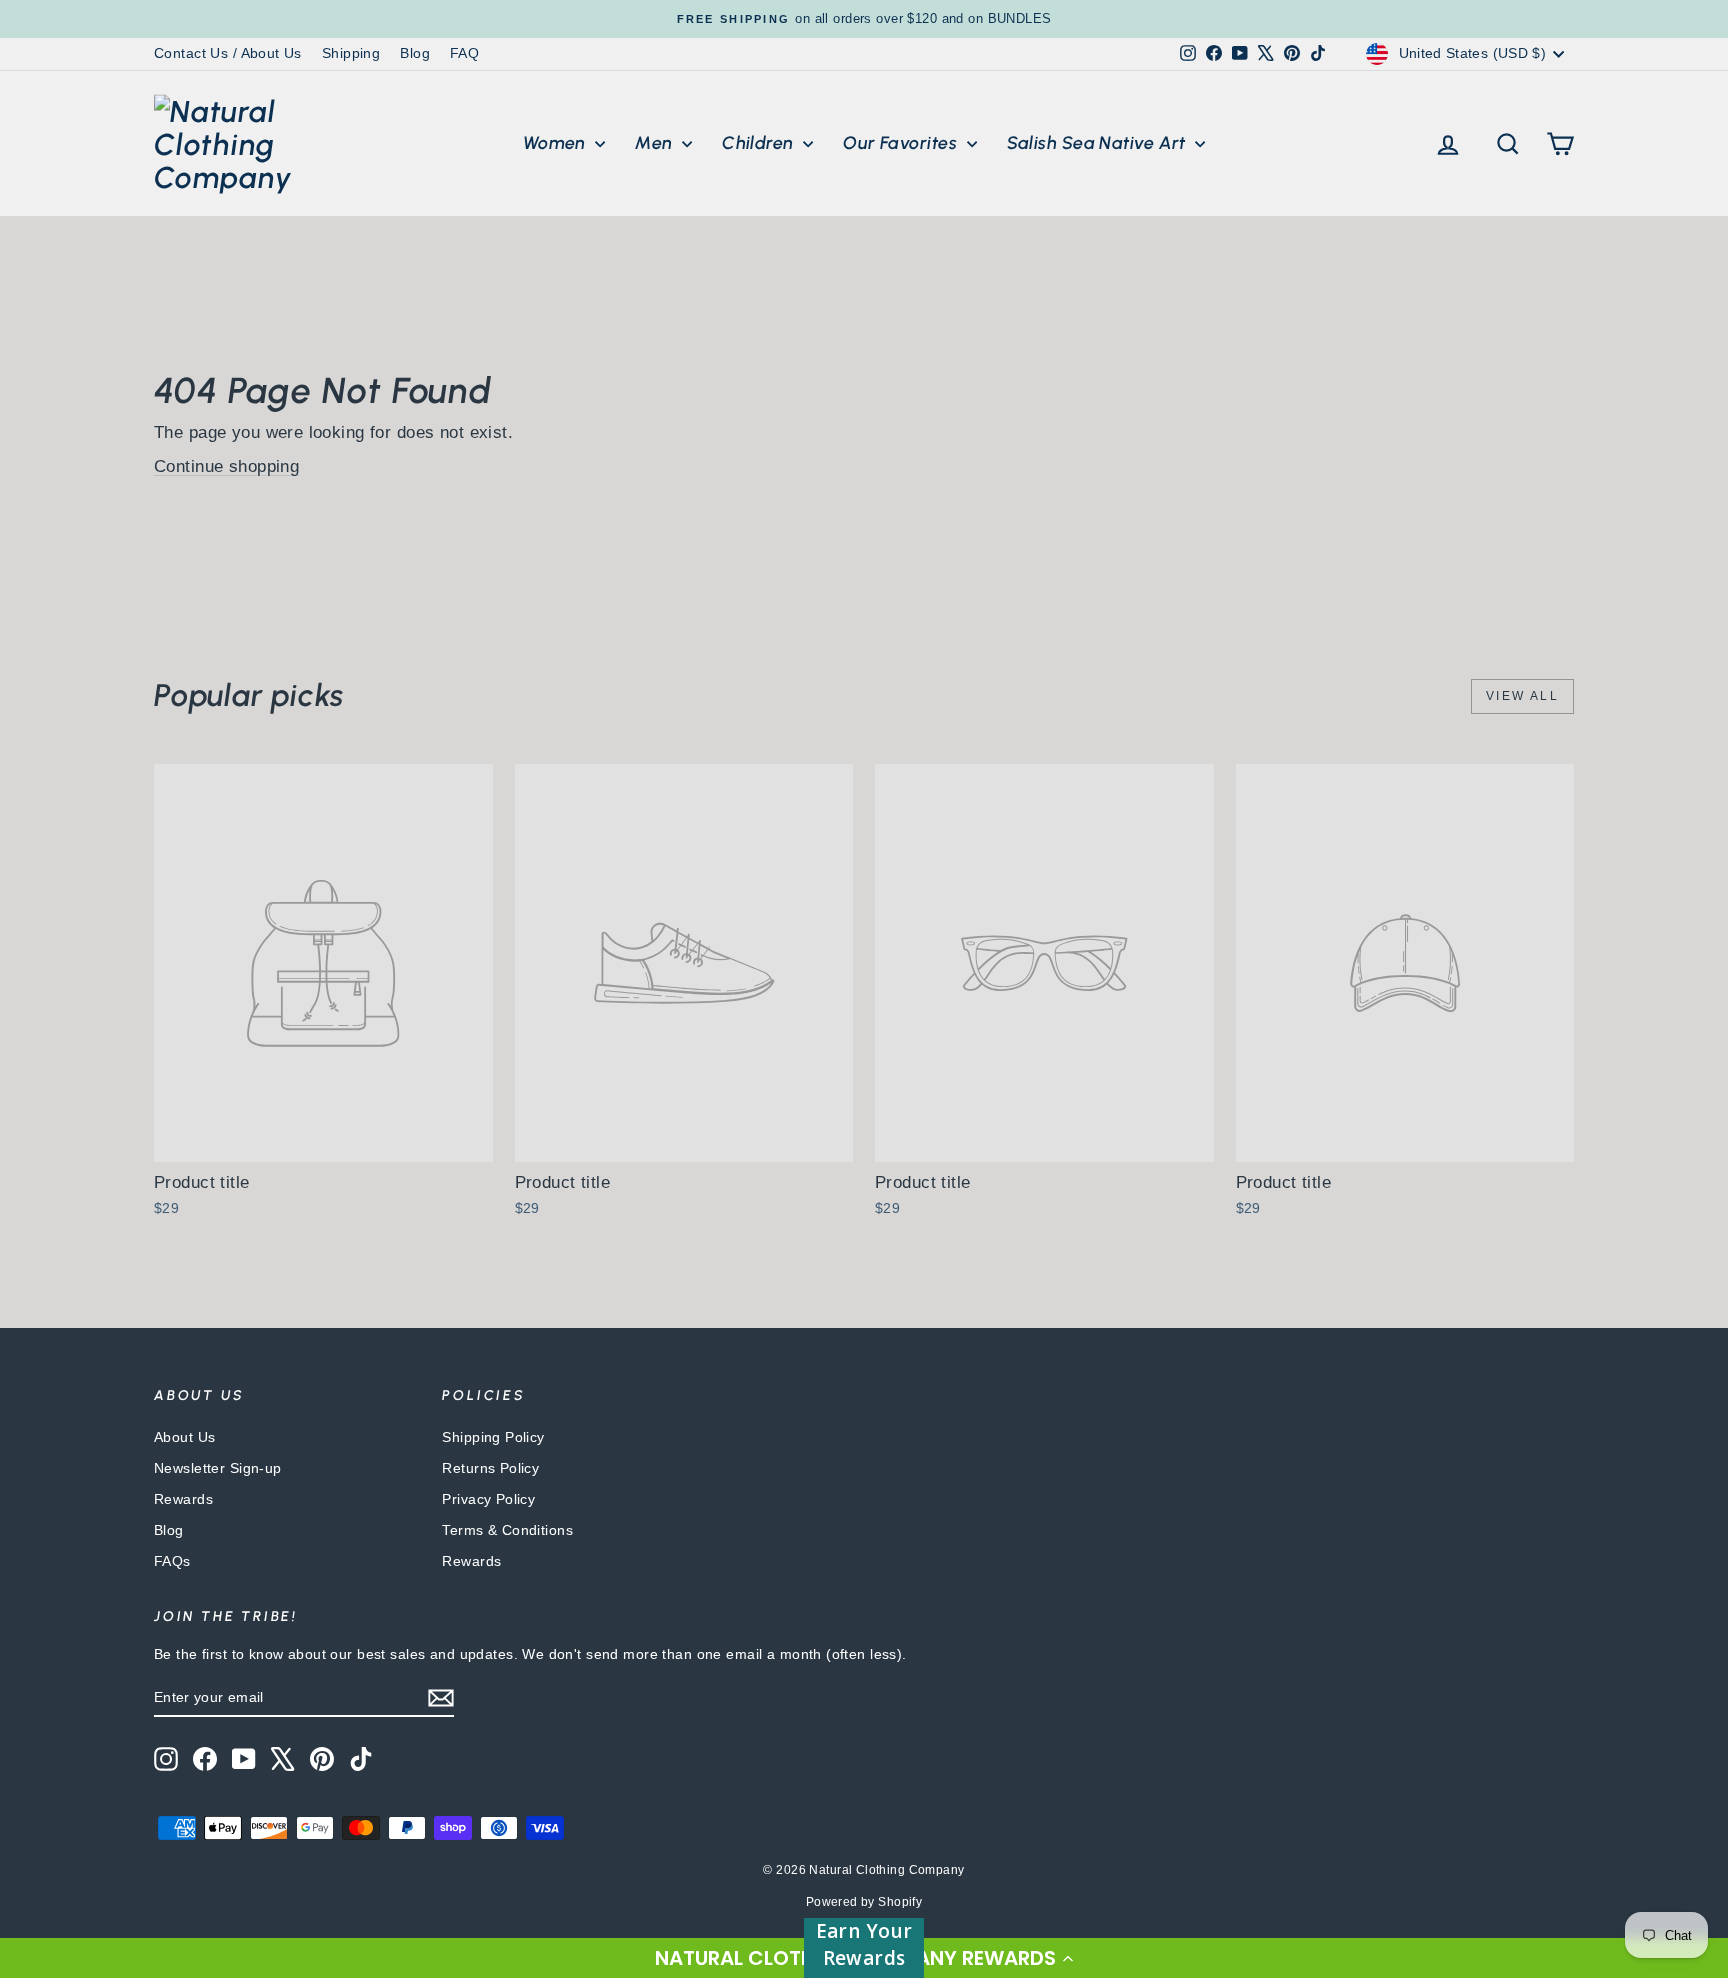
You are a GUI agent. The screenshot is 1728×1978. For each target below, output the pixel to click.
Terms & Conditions (507, 1530)
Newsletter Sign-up (218, 1468)
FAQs (172, 1561)
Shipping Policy (493, 1437)
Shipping (351, 53)
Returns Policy (490, 1468)
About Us (184, 1437)
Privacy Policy (488, 1499)
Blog (415, 53)
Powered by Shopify (864, 1902)
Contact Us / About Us (228, 53)
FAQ (464, 53)
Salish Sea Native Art (1099, 143)
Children (760, 143)
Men (656, 143)
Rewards (183, 1499)
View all (1522, 696)
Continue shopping (226, 466)
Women (557, 143)
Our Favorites (902, 143)
